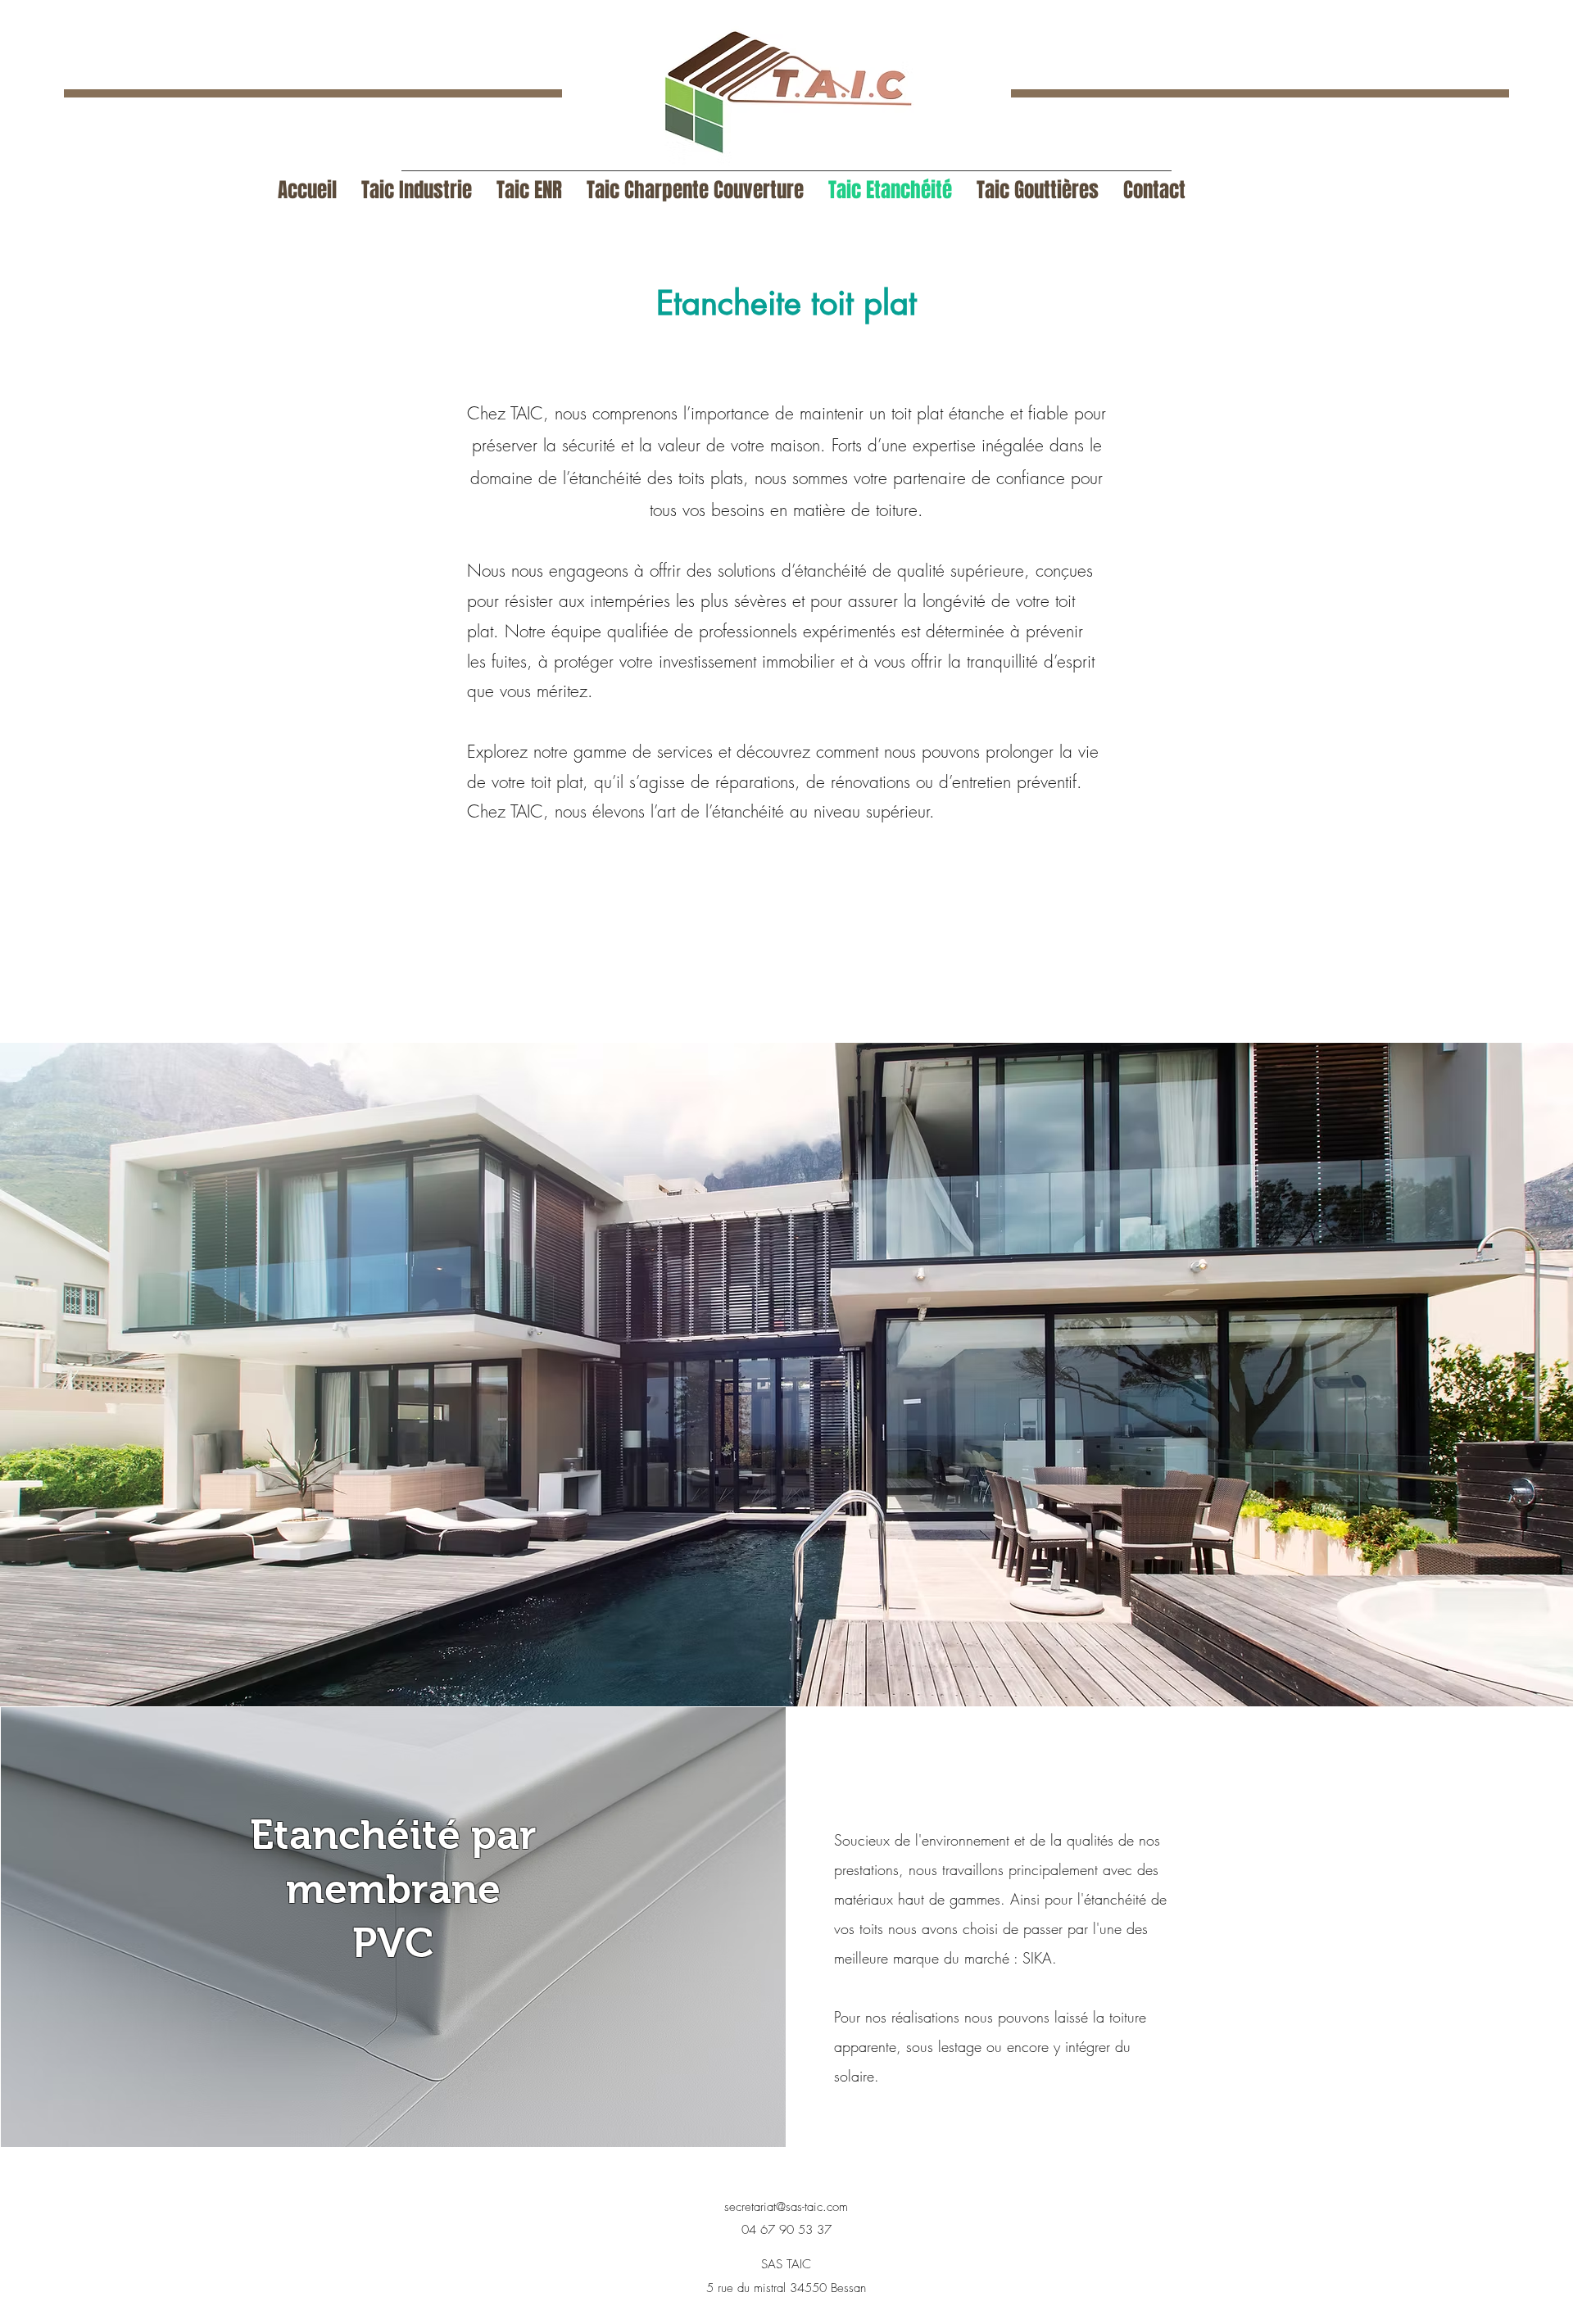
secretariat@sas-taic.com (786, 2207)
